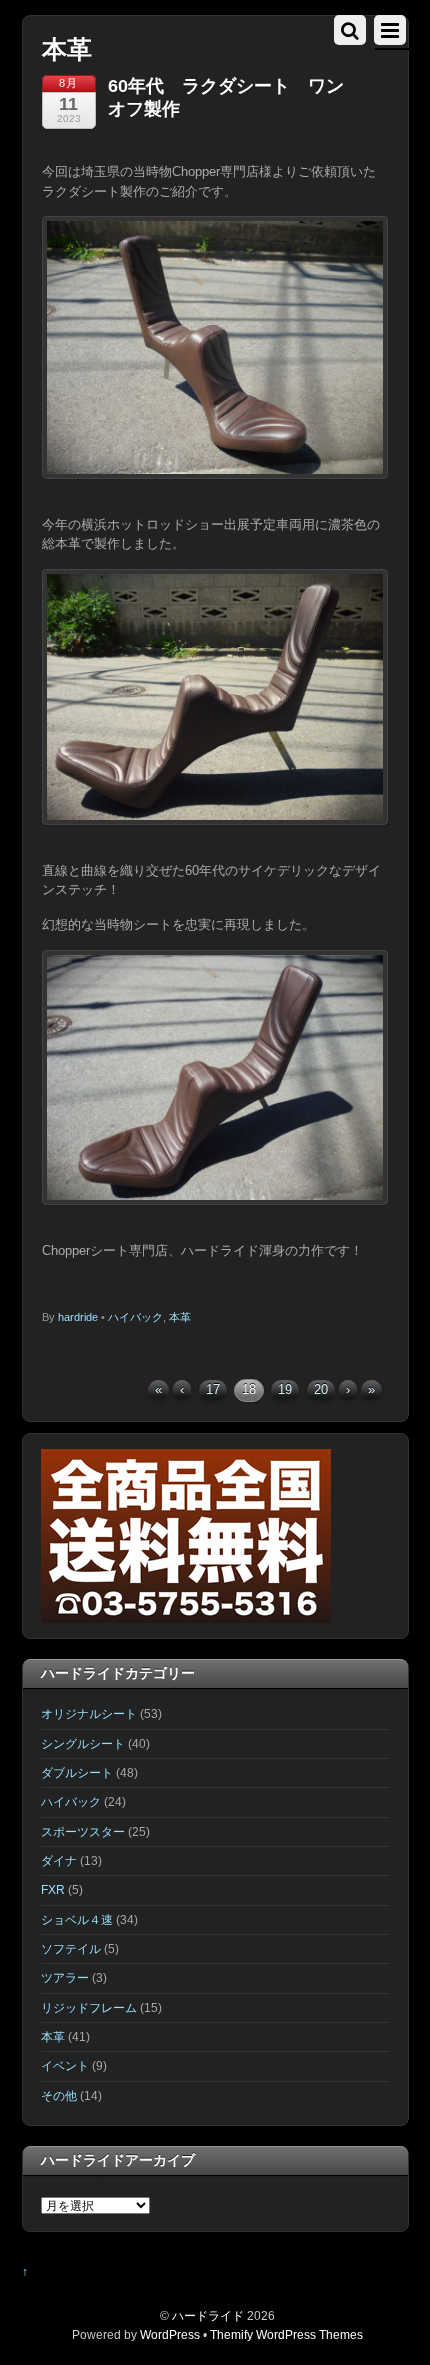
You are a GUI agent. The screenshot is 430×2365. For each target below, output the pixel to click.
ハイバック (135, 1317)
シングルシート (83, 1743)
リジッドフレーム (89, 2007)
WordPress (170, 2334)
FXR (53, 1889)
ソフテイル (71, 1948)
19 (285, 1389)
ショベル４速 (77, 1919)
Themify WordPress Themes (286, 2334)
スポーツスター (83, 1831)
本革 (180, 1317)
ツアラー (65, 1977)
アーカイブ (71, 2185)
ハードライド (208, 2315)
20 (321, 1389)
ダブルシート (77, 1772)
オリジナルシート (89, 1713)
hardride (78, 1317)
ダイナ (59, 1860)
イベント (65, 2065)
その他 (59, 2095)
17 (213, 1389)
